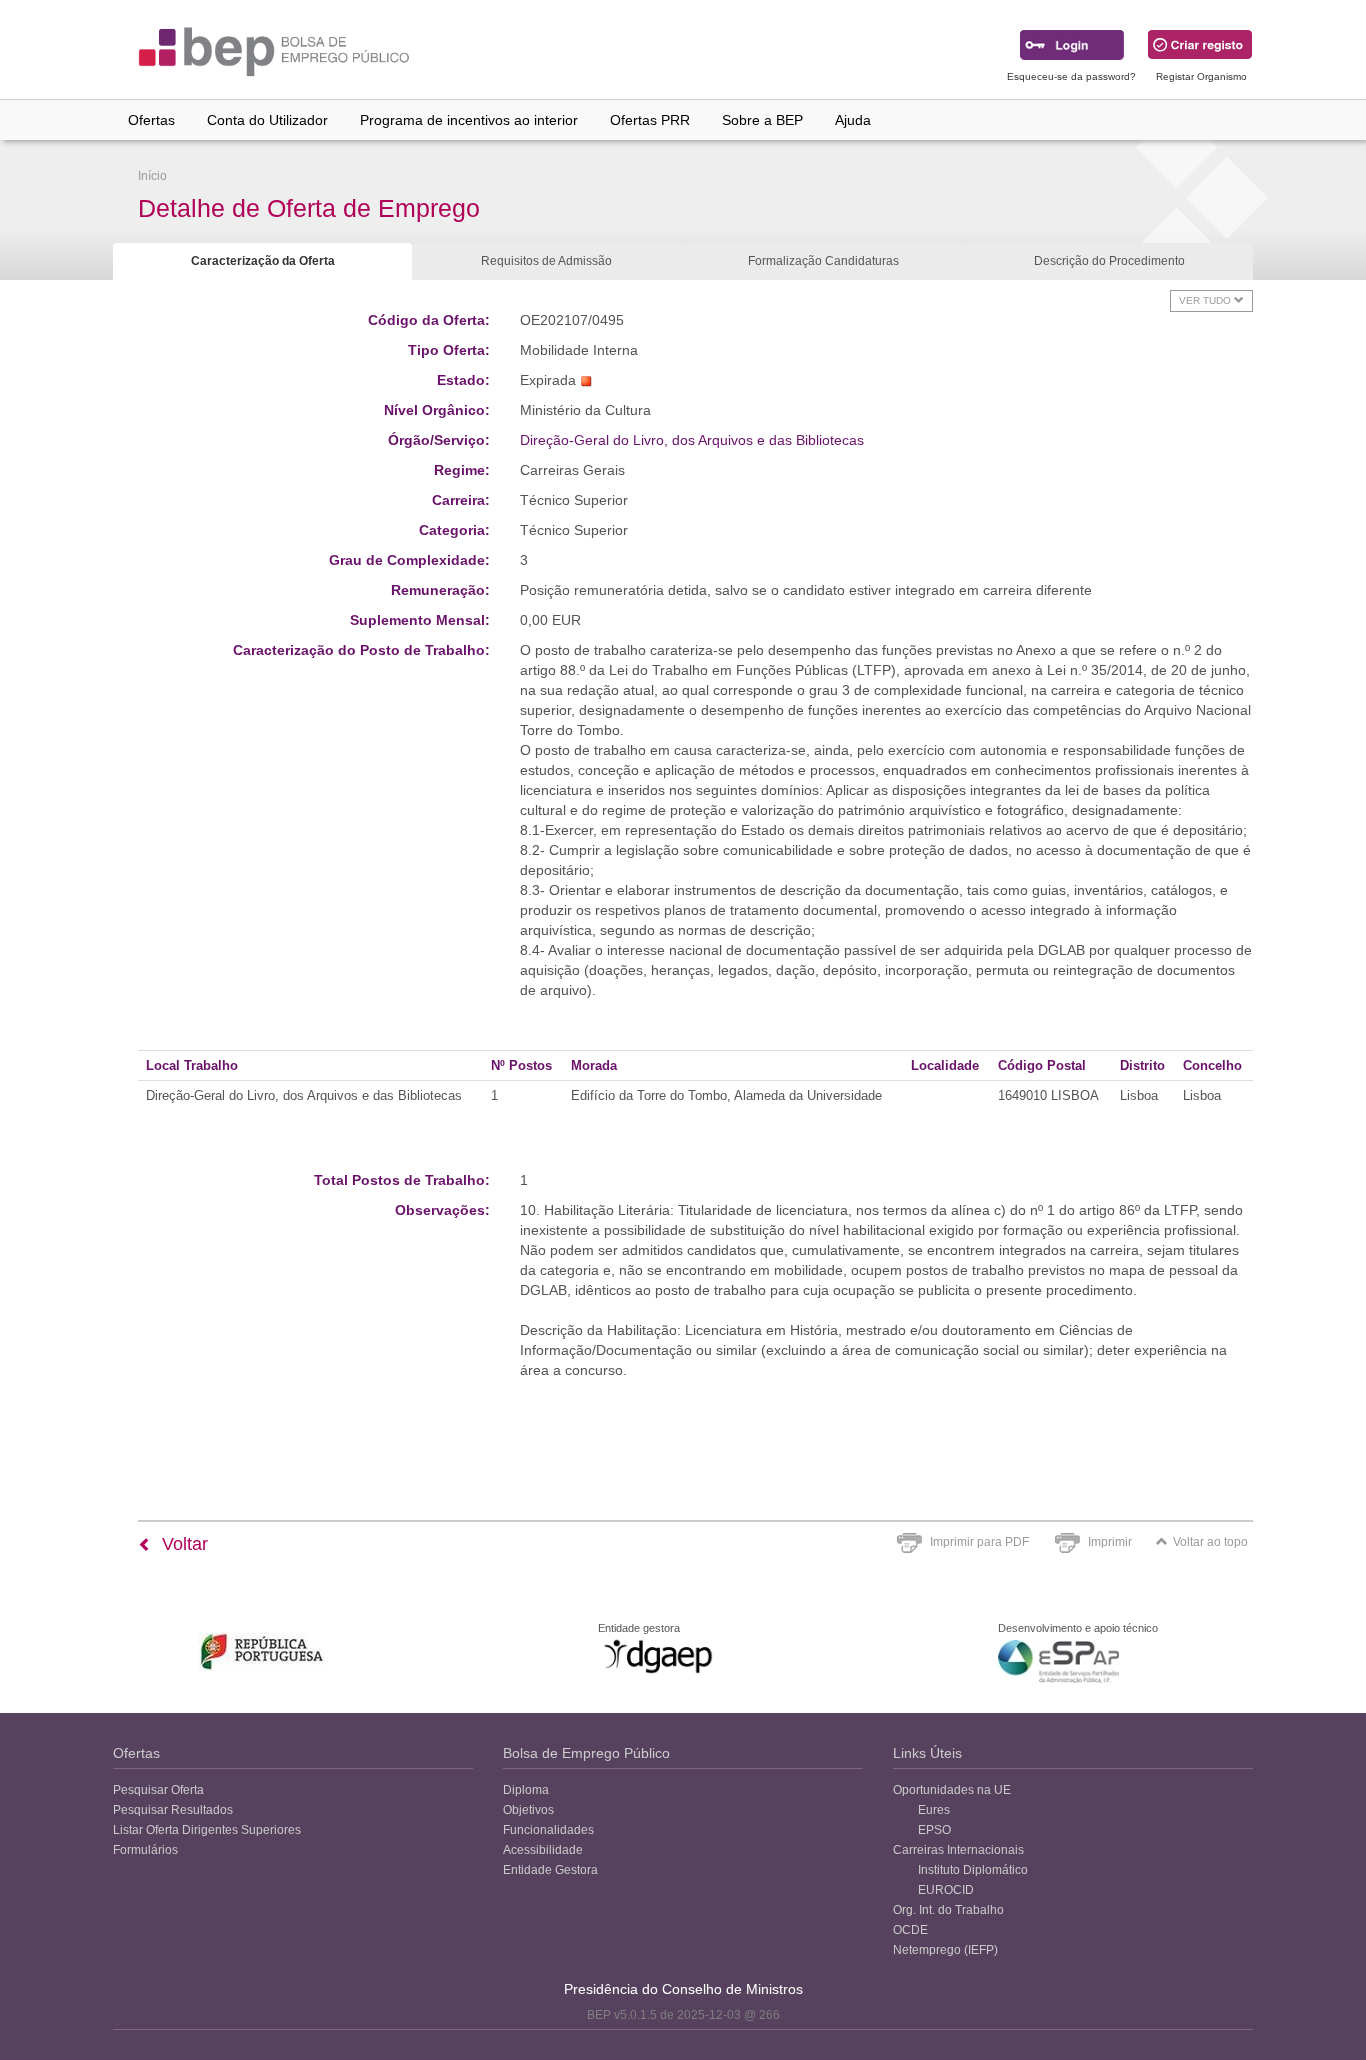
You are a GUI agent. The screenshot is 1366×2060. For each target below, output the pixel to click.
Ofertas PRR (650, 120)
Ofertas (151, 120)
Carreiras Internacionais (958, 1850)
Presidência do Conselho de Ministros (683, 1989)
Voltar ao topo (1210, 1542)
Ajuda (853, 120)
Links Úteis (927, 1753)
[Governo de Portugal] (262, 1651)
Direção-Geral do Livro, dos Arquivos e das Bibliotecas (692, 440)
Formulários (145, 1850)
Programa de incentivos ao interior (469, 120)
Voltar (182, 1544)
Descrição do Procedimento (1109, 261)
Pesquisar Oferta (158, 1790)
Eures (934, 1810)
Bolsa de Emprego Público (586, 1753)
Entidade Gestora (550, 1870)
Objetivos (528, 1810)
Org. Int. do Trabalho (948, 1910)
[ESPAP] (1058, 1661)
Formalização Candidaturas (823, 261)
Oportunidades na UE (952, 1790)
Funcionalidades (548, 1830)
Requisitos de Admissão (546, 261)
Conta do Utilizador (267, 120)
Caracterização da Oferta (263, 261)
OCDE (910, 1930)
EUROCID (946, 1890)
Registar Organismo (1201, 76)
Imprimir (1110, 1542)
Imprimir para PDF (979, 1542)
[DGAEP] (658, 1656)
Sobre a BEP (762, 120)
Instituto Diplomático (973, 1870)
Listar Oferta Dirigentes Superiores (207, 1830)
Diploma (526, 1790)
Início (152, 176)
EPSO (934, 1830)
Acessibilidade (543, 1850)
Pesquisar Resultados (173, 1810)
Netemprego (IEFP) (945, 1950)
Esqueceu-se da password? (1071, 76)
